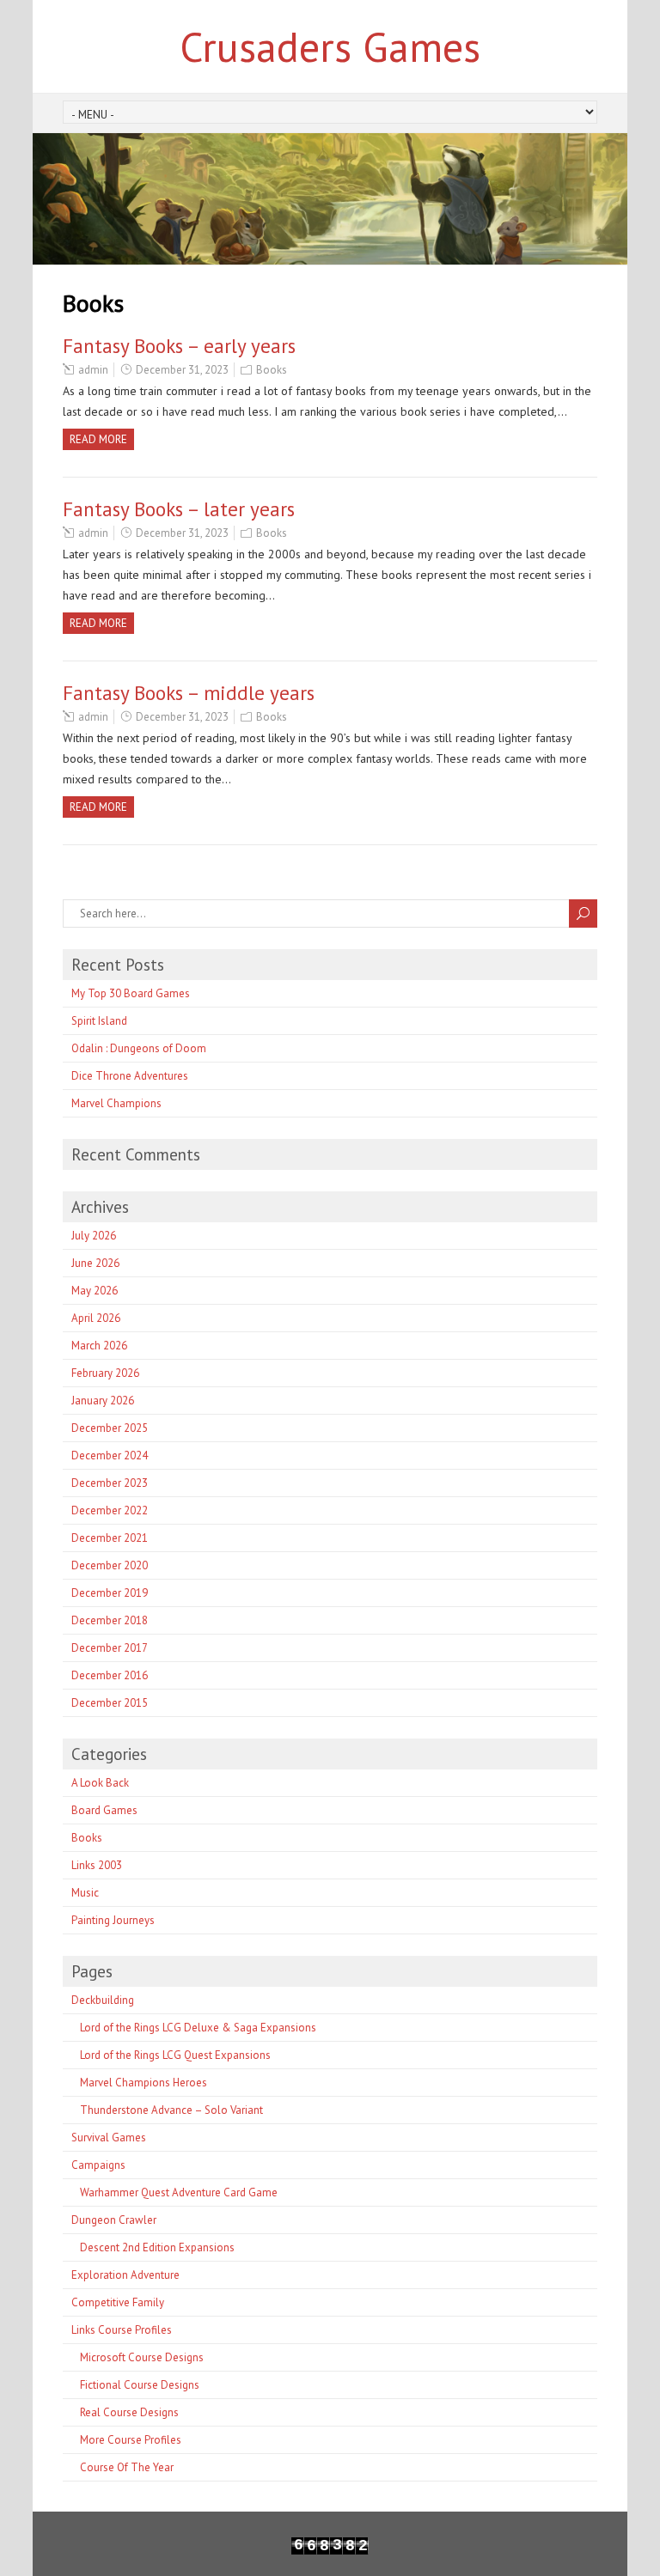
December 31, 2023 (182, 370)
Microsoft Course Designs (142, 2357)
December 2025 (110, 1428)
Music (85, 1893)
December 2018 (110, 1620)
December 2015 (110, 1703)
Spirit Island (99, 1021)
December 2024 (110, 1455)
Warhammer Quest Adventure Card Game (179, 2192)
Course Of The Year (127, 2467)
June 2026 (95, 1263)
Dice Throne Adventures (130, 1076)
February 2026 (105, 1373)
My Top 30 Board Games (131, 993)
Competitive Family (118, 2302)
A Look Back (100, 1783)
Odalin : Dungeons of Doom (139, 1048)
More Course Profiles (131, 2440)
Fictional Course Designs (140, 2385)
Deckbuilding (103, 2000)
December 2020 (110, 1565)
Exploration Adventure (125, 2275)
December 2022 (110, 1510)
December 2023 (110, 1483)
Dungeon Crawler (114, 2220)
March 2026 (99, 1346)
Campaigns (98, 2165)
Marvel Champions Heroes (144, 2083)
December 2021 (110, 1538)
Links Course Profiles (122, 2330)
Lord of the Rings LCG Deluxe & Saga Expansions (198, 2028)
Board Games (104, 1810)
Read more (98, 439)
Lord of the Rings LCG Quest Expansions (175, 2055)
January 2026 (103, 1401)
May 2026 (95, 1291)
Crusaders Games (330, 46)
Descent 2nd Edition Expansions (157, 2247)
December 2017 (110, 1648)
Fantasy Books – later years (179, 509)
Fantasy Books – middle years (189, 693)
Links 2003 (97, 1865)
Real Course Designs (129, 2412)
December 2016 (110, 1675)
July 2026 (94, 1236)
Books (272, 370)
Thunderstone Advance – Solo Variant (171, 2110)
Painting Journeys (113, 1920)
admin (93, 370)
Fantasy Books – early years (179, 346)
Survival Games (109, 2138)
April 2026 (96, 1318)
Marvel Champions (116, 1103)
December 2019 (110, 1593)
